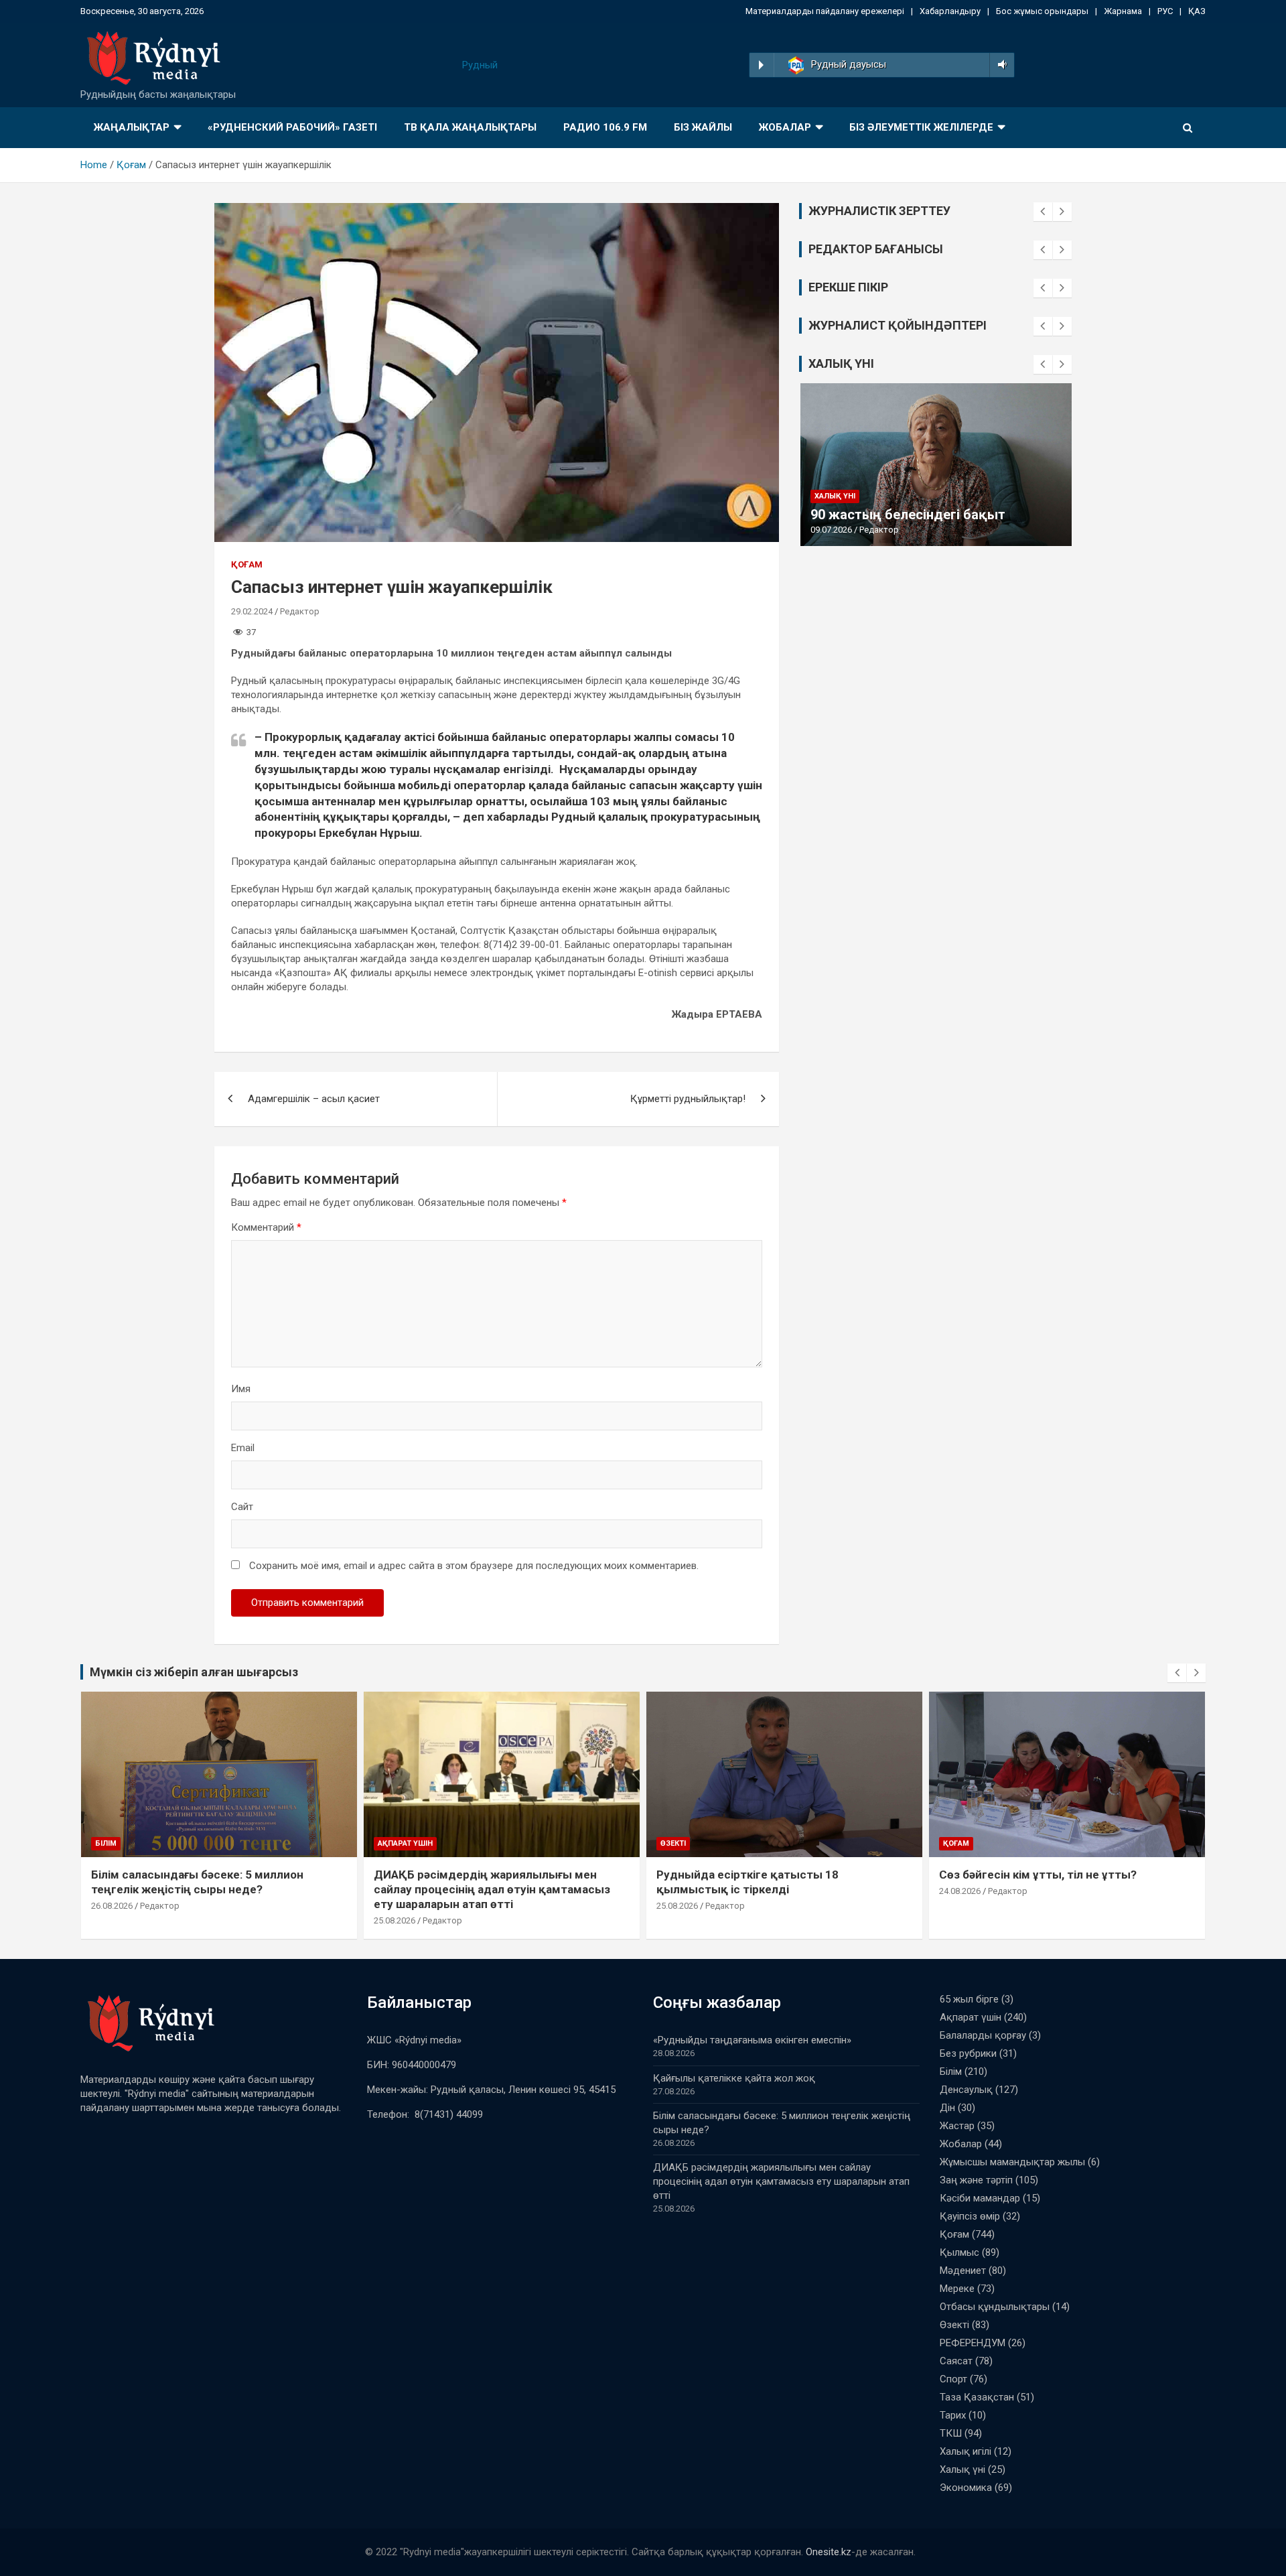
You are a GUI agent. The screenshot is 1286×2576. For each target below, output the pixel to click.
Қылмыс (959, 2252)
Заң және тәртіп (976, 2180)
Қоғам (247, 564)
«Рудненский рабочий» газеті (292, 127)
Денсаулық (966, 2090)
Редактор (300, 611)
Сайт (242, 1507)
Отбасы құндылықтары (995, 2307)
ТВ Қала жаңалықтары (470, 127)
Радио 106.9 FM (605, 127)
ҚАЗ (1197, 11)
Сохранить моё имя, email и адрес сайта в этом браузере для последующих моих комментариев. (474, 1566)
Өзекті (673, 1843)
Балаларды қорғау (983, 2035)
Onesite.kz (829, 2552)
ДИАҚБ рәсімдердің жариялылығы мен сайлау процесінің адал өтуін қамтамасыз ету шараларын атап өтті (492, 1889)
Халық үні (835, 496)
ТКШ (951, 2433)
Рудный (480, 65)
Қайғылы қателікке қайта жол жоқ (734, 2078)
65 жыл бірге (969, 1999)
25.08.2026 (395, 1920)
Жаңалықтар (132, 127)
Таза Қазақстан (977, 2397)
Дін (947, 2108)
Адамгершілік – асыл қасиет (314, 1099)
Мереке (957, 2289)
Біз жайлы (703, 127)
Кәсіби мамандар (980, 2198)
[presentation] (1043, 212)
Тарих (953, 2415)
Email (243, 1448)
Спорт (953, 2379)
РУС (1165, 11)
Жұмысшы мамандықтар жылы (1012, 2162)
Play (761, 65)
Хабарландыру (950, 11)
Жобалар (785, 127)
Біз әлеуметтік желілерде (921, 127)
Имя (241, 1389)
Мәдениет (963, 2270)
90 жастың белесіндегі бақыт (908, 515)
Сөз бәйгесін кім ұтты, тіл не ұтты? (1038, 1875)
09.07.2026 (831, 530)
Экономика (966, 2488)
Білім (106, 1843)
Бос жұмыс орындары (1042, 11)
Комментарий (266, 1227)
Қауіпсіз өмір (970, 2216)
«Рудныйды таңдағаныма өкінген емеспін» (752, 2040)
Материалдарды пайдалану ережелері (825, 11)
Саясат (956, 2361)
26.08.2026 (112, 1906)
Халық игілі (966, 2451)
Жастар (957, 2126)
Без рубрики (968, 2053)
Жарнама (1123, 11)
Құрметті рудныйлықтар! (688, 1099)
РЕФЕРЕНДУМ (973, 2343)
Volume (1000, 65)
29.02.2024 (252, 611)
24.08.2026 (960, 1891)
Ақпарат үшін (405, 1843)
